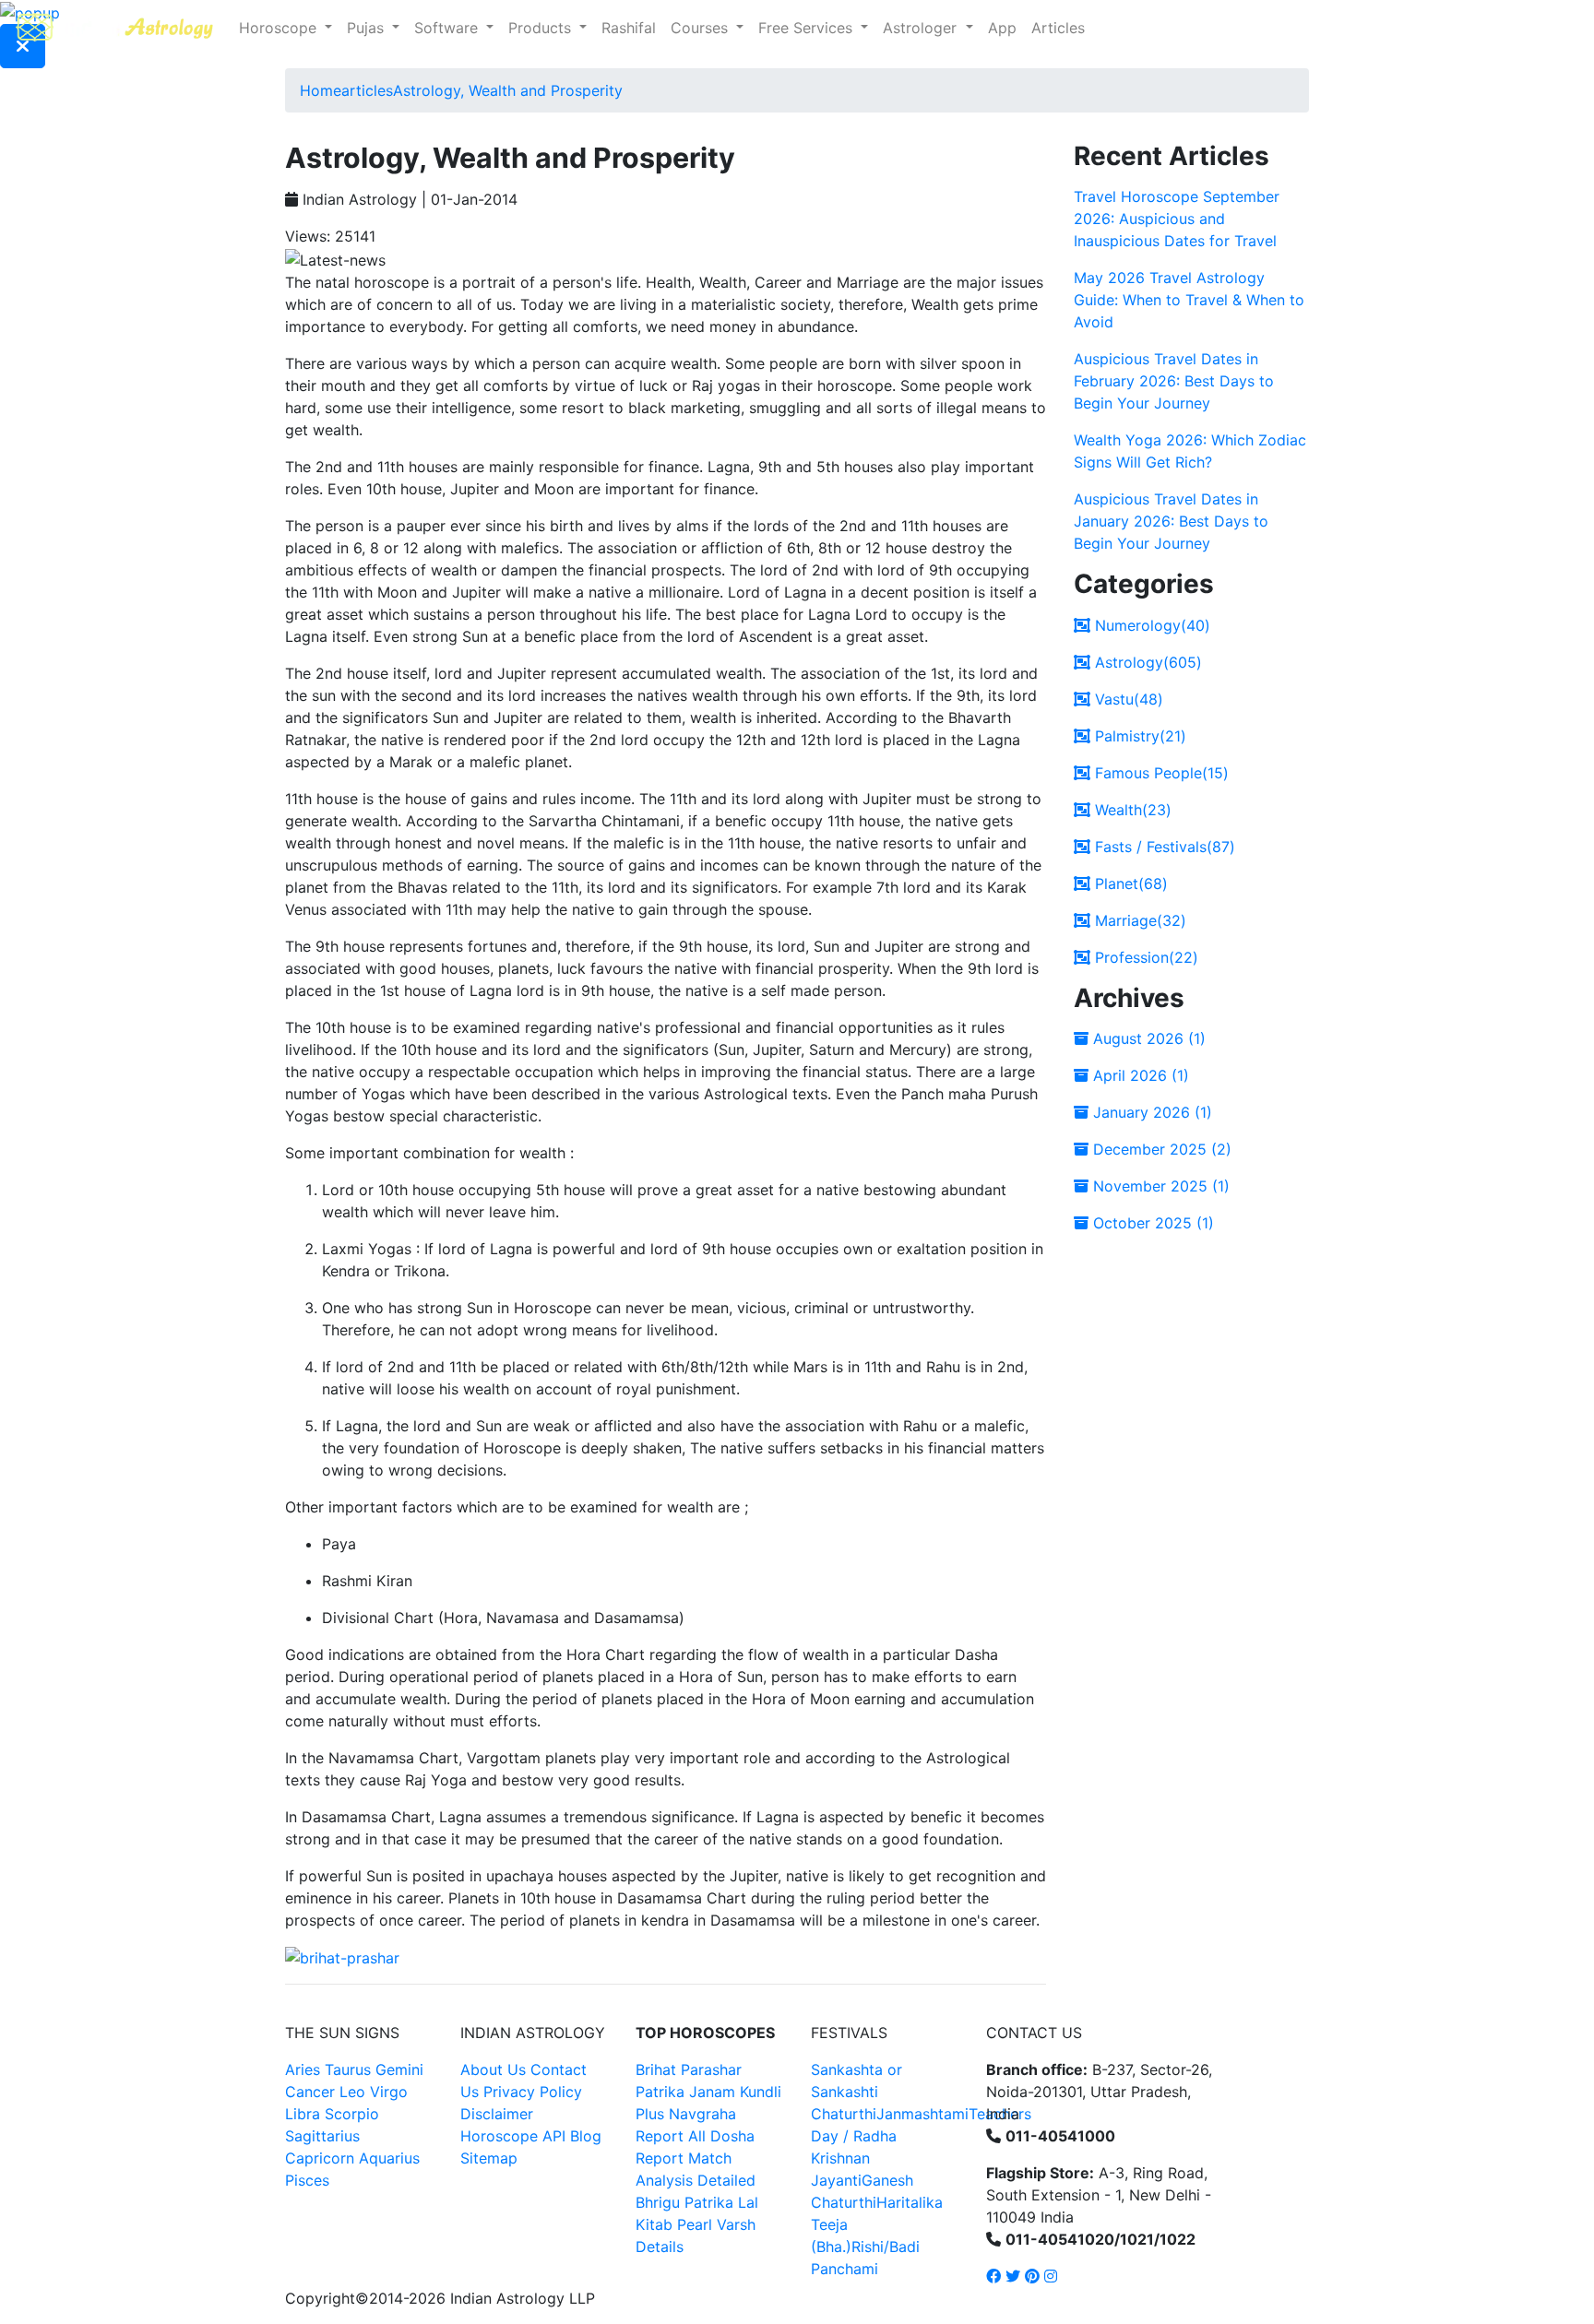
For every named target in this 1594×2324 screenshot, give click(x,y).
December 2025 (1160, 1149)
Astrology (1146, 662)
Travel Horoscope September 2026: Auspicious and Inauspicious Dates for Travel (1177, 219)
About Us (493, 2069)
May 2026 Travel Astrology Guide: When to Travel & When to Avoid (1189, 300)
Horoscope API (513, 2136)
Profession (1144, 957)
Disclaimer (497, 2114)
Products (542, 28)
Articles (1058, 28)
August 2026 (1147, 1038)
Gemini (399, 2069)
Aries (305, 2069)
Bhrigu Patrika (684, 2202)
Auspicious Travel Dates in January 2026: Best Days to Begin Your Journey (1171, 521)
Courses (702, 28)
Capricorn (320, 2158)
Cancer (310, 2092)
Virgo (389, 2092)
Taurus (348, 2069)
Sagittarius (322, 2136)
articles (367, 90)
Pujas (368, 28)
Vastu (1127, 699)
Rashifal (629, 28)
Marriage (1138, 920)
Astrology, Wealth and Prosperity (508, 90)
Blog (586, 2136)
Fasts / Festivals (1163, 847)
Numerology (1150, 625)
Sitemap (489, 2158)
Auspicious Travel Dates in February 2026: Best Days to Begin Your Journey (1174, 381)
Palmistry (1138, 736)
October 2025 (1151, 1223)
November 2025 (1159, 1186)
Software (448, 28)
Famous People (1160, 773)
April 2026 (1139, 1075)
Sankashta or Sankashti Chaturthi (856, 2092)
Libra (303, 2114)
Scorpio (352, 2114)
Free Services (808, 28)
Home (321, 90)
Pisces (307, 2180)
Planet (1129, 883)
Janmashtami (922, 2114)
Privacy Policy (533, 2092)
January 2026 (1150, 1112)
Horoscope (280, 28)
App (1002, 28)
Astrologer (922, 28)
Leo (352, 2092)
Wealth (1131, 810)
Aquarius (389, 2158)
